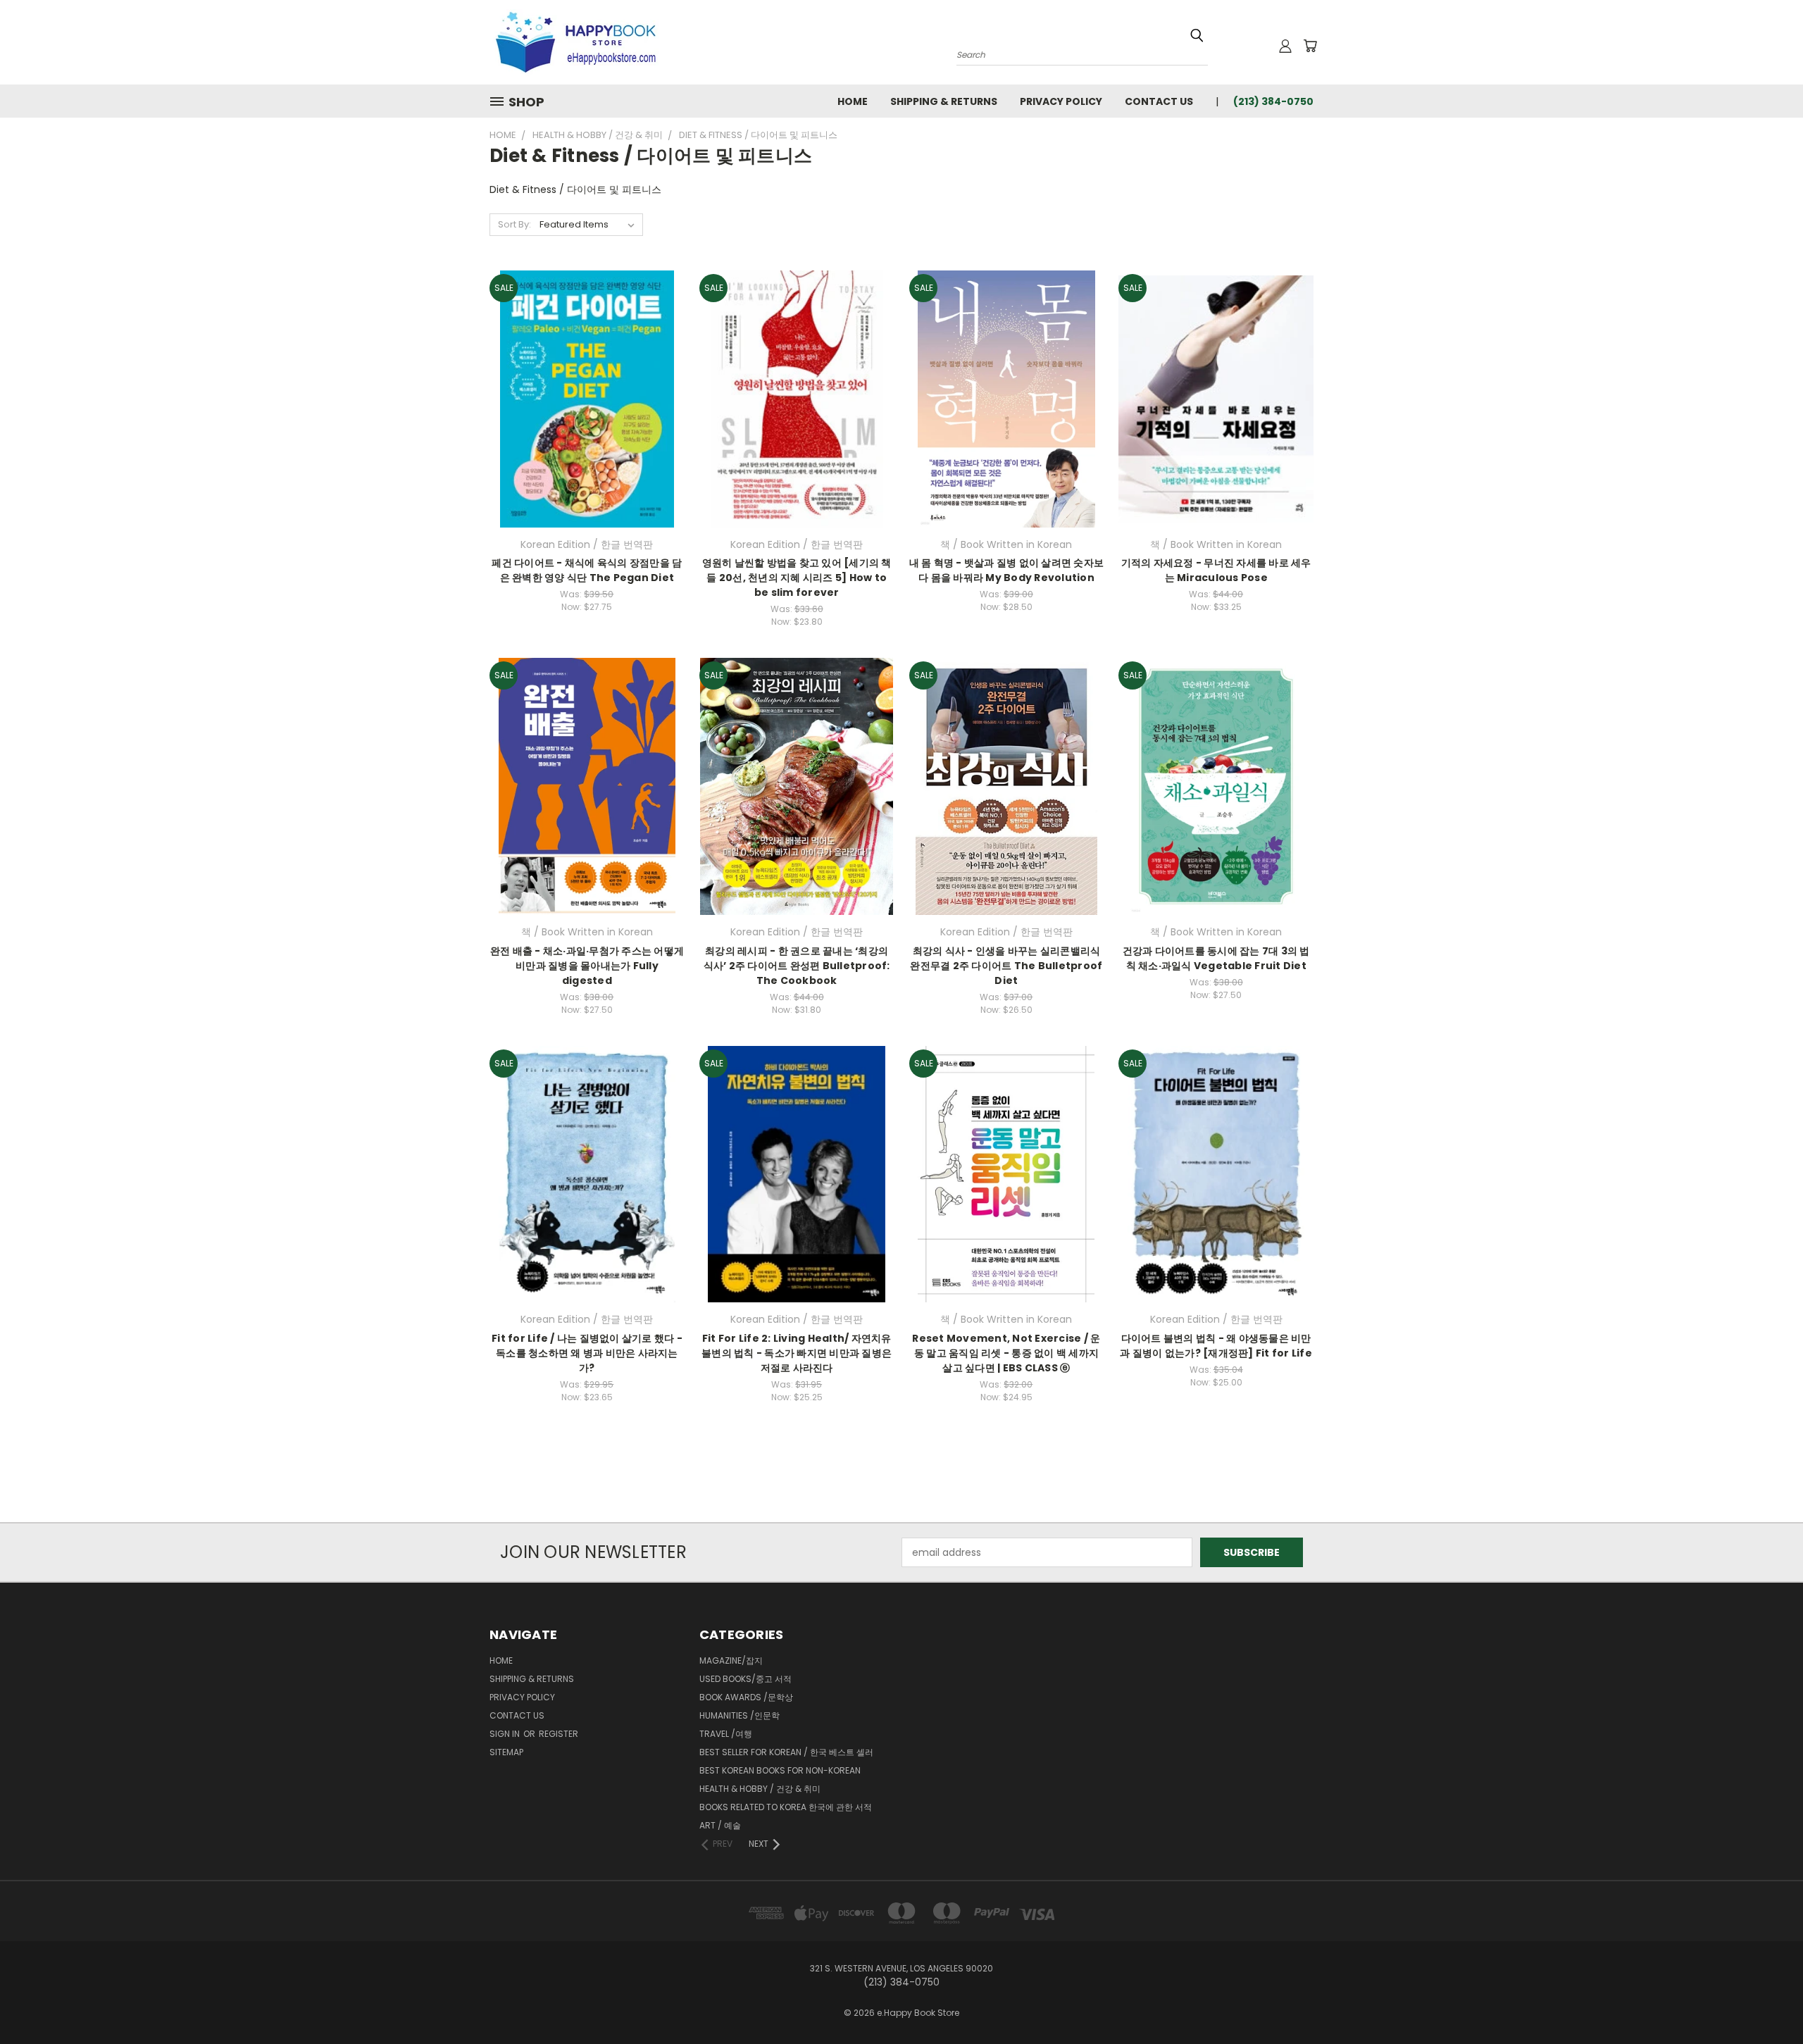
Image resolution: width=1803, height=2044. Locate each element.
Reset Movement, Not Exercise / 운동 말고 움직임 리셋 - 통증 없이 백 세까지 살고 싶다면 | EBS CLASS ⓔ (1006, 1353)
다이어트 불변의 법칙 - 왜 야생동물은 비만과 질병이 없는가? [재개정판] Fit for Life (1216, 1346)
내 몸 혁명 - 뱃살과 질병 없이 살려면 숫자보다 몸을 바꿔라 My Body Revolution (1007, 570)
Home (853, 101)
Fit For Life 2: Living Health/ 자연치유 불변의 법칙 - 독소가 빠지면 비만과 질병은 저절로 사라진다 (797, 1353)
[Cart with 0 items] (1310, 46)
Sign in (506, 1734)
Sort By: (514, 224)
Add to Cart (587, 424)
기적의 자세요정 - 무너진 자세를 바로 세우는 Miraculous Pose (1216, 570)
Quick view (587, 370)
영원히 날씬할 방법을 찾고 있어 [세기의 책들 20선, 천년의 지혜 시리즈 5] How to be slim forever (797, 578)
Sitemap (506, 1752)
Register (559, 1734)
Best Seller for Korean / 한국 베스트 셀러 (786, 1752)
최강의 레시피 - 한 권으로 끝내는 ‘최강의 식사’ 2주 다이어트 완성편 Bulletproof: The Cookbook (797, 966)
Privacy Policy (1061, 101)
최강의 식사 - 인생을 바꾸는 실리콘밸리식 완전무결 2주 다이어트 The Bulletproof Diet (1006, 966)
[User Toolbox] (1285, 46)
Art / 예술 (720, 1825)
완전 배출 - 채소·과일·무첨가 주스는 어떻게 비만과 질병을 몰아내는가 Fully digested (587, 966)
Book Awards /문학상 (746, 1697)
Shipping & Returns (944, 101)
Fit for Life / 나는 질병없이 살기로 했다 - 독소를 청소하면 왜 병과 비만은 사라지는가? (587, 1353)
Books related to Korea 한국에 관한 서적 (786, 1807)
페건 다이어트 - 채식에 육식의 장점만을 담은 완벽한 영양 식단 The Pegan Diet (587, 570)
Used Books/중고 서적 (745, 1679)
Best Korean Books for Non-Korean (780, 1770)
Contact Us (1159, 101)
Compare (582, 398)
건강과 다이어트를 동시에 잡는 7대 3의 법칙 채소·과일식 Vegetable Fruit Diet (1216, 958)
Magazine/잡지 (731, 1660)
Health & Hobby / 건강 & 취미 (760, 1789)
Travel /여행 (726, 1734)
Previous (1766, 2000)
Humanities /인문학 (740, 1715)
